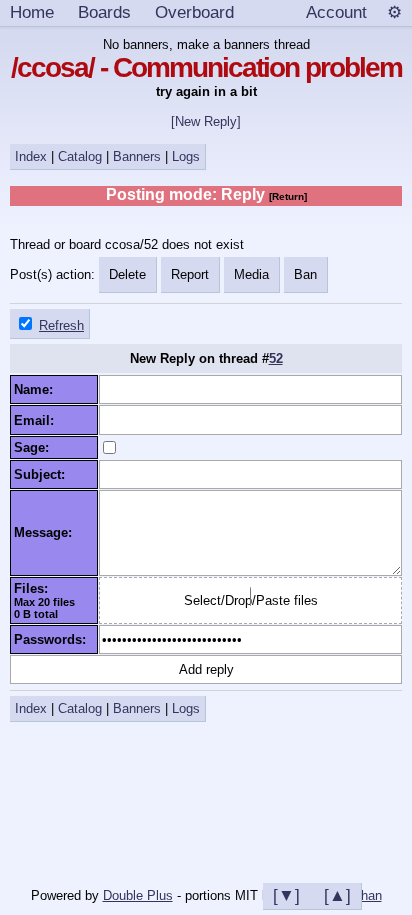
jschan (363, 895)
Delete (127, 274)
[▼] (286, 895)
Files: (35, 588)
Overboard (194, 12)
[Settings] (394, 13)
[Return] (288, 196)
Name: (37, 389)
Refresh (61, 325)
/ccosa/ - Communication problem (206, 67)
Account (336, 12)
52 (276, 358)
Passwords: (54, 639)
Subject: (43, 474)
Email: (38, 420)
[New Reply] (206, 121)
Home (32, 12)
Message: (47, 532)
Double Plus (138, 895)
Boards (104, 12)
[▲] (337, 895)
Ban (305, 274)
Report (190, 274)
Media (251, 274)
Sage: (35, 447)
